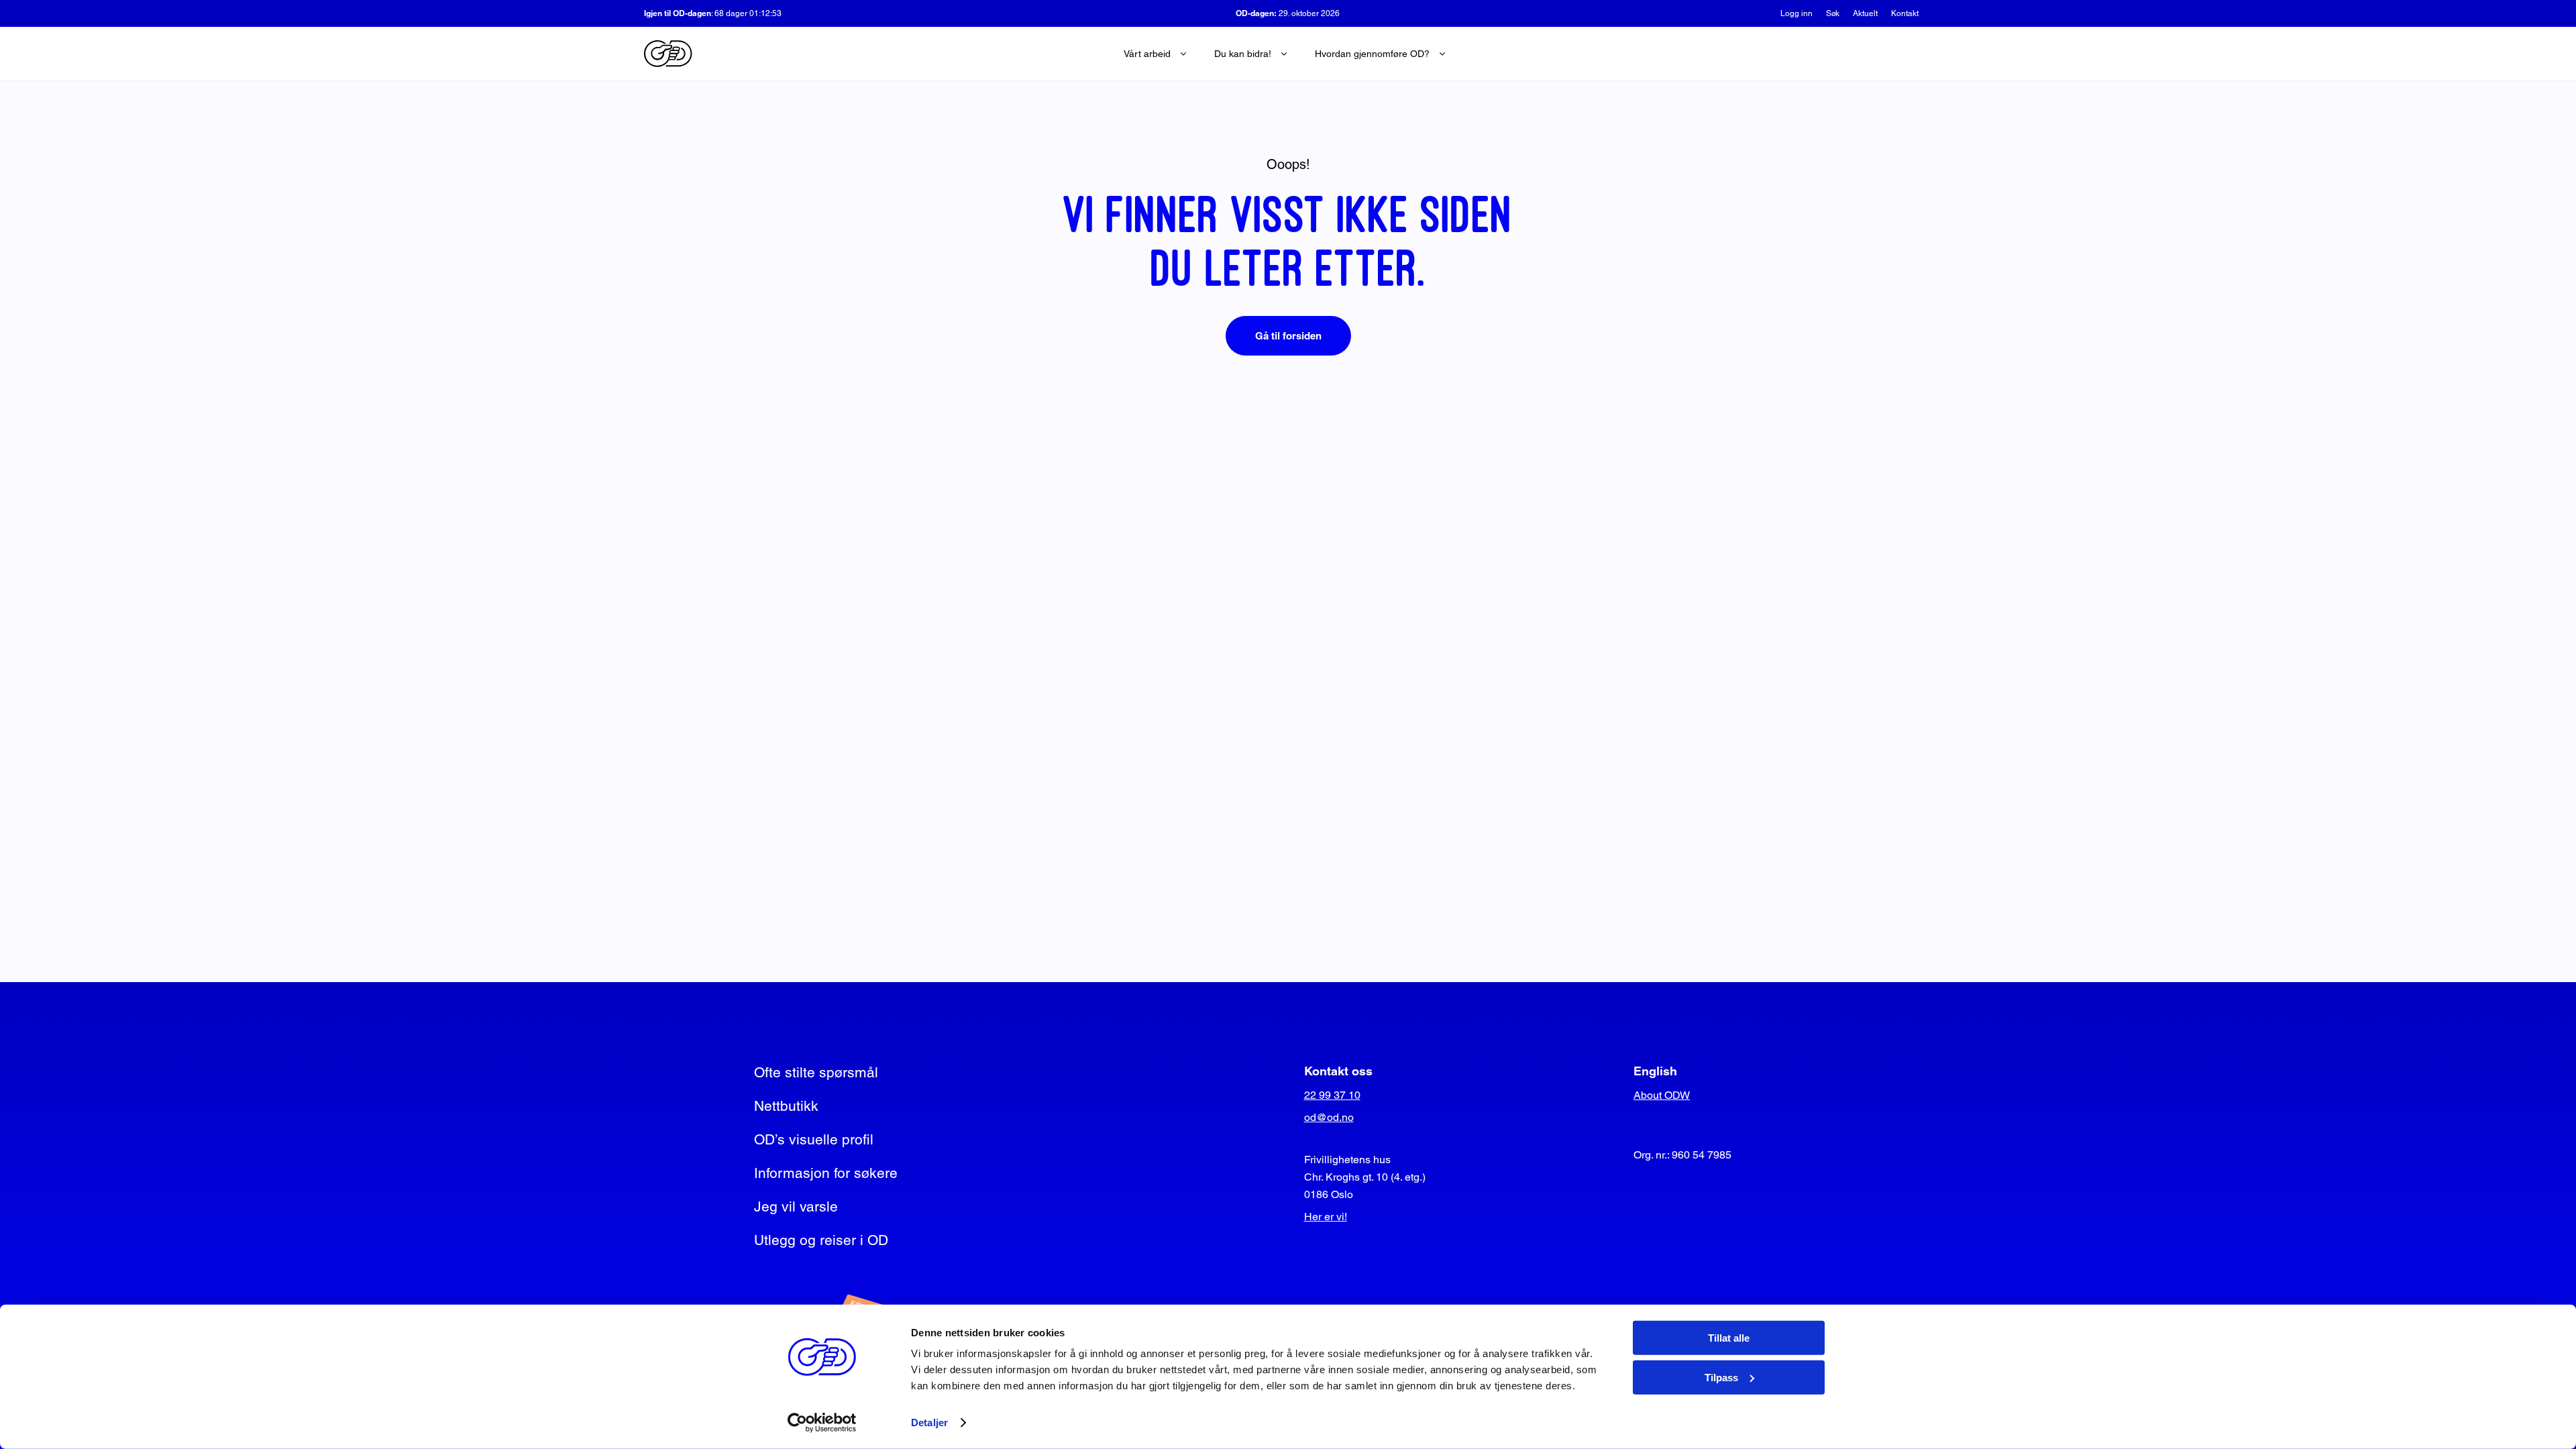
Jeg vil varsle (796, 1206)
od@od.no (1329, 1117)
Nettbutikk (786, 1106)
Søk (1833, 13)
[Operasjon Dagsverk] (668, 54)
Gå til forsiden (1288, 336)
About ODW (1662, 1095)
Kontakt (1905, 13)
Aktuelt (1865, 13)
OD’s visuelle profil (814, 1139)
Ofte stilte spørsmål (816, 1072)
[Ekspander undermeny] (1183, 54)
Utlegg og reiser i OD (821, 1240)
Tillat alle (1729, 1338)
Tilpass (1721, 1377)
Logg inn (1796, 13)
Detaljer (929, 1423)
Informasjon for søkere (826, 1173)
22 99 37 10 (1332, 1095)
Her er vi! (1326, 1217)
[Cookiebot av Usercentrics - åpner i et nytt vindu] (822, 1423)
